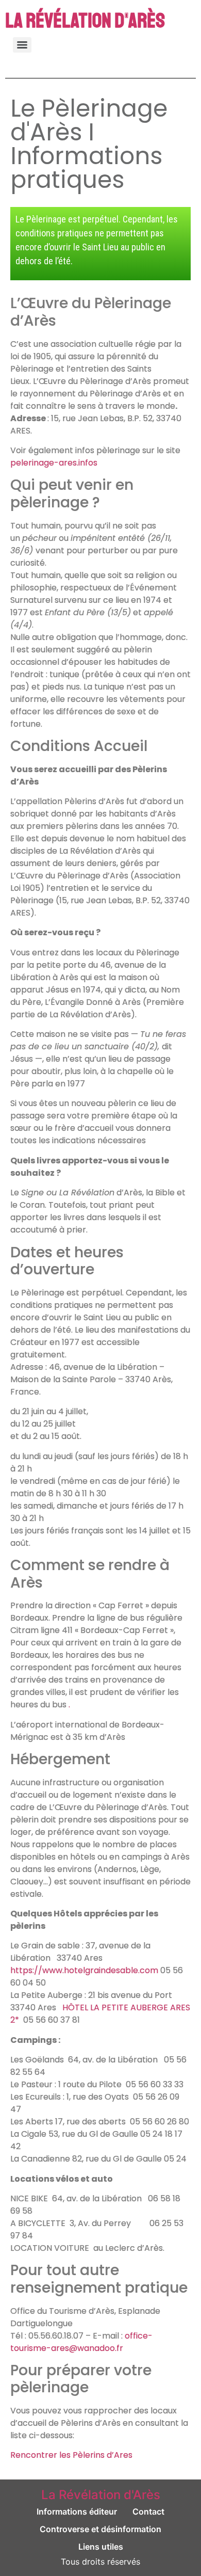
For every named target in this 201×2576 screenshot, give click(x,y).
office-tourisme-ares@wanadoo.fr (81, 2342)
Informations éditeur (77, 2511)
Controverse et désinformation (100, 2529)
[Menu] (22, 45)
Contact (148, 2511)
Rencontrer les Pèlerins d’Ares (71, 2455)
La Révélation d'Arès (85, 21)
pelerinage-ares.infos (54, 463)
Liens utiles (101, 2547)
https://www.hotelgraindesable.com (84, 1970)
